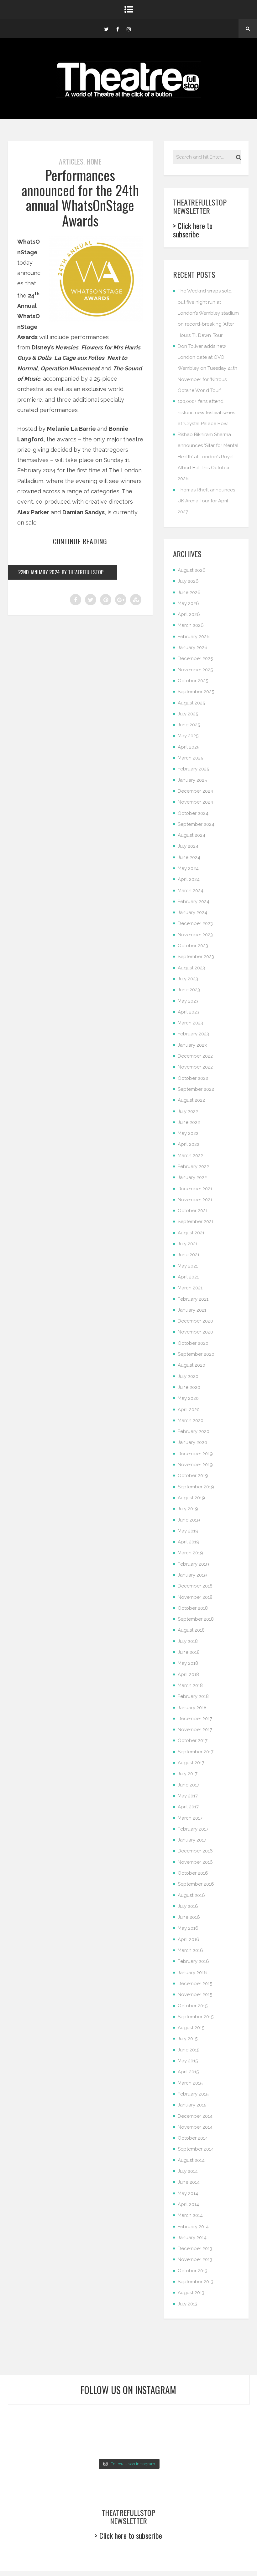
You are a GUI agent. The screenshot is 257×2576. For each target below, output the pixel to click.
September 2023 (196, 957)
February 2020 (194, 1431)
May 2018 (188, 1663)
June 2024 (189, 857)
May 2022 (188, 1133)
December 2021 (195, 1189)
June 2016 (189, 1917)
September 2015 (196, 2017)
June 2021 (189, 1255)
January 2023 (192, 1045)
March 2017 (190, 1818)
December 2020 (195, 1321)
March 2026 (191, 625)
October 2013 (193, 2271)
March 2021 (190, 1288)
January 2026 (193, 648)
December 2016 (195, 1851)
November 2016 (195, 1862)
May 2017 (188, 1796)
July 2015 (188, 2039)
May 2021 (188, 1266)
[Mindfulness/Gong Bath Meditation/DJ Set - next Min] (26, 2418)
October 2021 (193, 1211)
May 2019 (188, 1531)
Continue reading (80, 541)
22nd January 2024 (39, 572)
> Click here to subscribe (193, 230)
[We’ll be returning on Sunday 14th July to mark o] (149, 2443)
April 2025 (189, 747)
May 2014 (188, 2193)
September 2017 (196, 1752)
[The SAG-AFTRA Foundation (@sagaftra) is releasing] (149, 2418)
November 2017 (195, 1730)
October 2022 (193, 1078)
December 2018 (195, 1586)
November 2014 (195, 2127)
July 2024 (188, 846)
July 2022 (188, 1111)
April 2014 (188, 2204)
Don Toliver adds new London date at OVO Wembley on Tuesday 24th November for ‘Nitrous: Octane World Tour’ (207, 368)
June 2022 (189, 1122)
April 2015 (188, 2072)
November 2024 (195, 802)
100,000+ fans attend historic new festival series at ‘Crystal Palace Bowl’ (206, 412)
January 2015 (192, 2105)
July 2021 (188, 1244)
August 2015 (191, 2028)
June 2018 (189, 1652)
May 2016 (188, 1928)
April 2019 (189, 1542)
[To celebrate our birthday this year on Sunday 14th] (26, 2443)
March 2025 (190, 758)
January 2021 (192, 1310)
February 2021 (193, 1299)
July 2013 (188, 2304)
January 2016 (192, 1973)
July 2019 (188, 1509)
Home (94, 161)
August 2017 (191, 1763)
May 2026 (188, 603)
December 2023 (195, 923)
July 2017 (188, 1774)
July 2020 (188, 1376)
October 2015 (193, 2006)
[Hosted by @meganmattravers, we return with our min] (231, 2443)
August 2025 (191, 703)
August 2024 (191, 835)
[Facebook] (118, 28)
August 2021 (191, 1233)
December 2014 (195, 2116)
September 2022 (196, 1089)
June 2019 (189, 1520)
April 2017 (188, 1807)
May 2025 (188, 736)
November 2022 (195, 1067)
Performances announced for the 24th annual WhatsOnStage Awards (80, 198)
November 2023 (195, 935)
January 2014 (192, 2238)
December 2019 (195, 1454)
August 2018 (191, 1630)
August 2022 (191, 1100)
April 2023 (189, 1012)
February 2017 (193, 1829)
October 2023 (193, 946)
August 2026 (192, 570)
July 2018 (188, 1641)
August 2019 (191, 1498)
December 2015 (195, 1984)
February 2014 (193, 2227)
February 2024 (194, 902)
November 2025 (195, 670)
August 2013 (191, 2293)
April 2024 (189, 879)
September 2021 (196, 1222)
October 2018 (193, 1608)
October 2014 (193, 2138)
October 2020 (193, 1343)
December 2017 (195, 1719)
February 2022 (193, 1166)
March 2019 (190, 1553)
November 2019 (195, 1465)
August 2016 (191, 1895)
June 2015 (189, 2050)
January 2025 (192, 780)
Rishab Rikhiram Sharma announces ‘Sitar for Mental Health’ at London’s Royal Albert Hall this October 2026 (208, 457)
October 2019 (193, 1476)
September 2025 (196, 692)
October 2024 (193, 813)
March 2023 (190, 1023)
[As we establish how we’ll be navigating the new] (108, 2418)
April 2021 (188, 1277)
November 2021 (195, 1200)
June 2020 (189, 1387)
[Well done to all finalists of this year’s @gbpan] (108, 2443)
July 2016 (188, 1906)
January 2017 (192, 1840)
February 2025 (193, 769)
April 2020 (189, 1410)
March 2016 (190, 1950)
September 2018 (196, 1619)
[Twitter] (106, 28)
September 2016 (196, 1884)
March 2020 (191, 1420)
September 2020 (196, 1354)
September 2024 (196, 824)
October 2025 (193, 681)
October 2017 (193, 1740)
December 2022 (195, 1056)
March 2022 (190, 1156)
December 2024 (195, 791)
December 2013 (195, 2248)
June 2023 (189, 990)
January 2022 (192, 1177)
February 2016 (193, 1961)
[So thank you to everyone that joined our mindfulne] (190, 2443)
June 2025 (189, 725)
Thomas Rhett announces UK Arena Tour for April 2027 (206, 501)
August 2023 (191, 968)
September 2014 (196, 2149)
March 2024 (191, 891)
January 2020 (192, 1442)
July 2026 (188, 581)
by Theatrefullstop (83, 572)
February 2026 (194, 637)
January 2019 (192, 1575)
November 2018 (195, 1597)
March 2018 (190, 1685)
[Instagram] (129, 28)
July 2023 (188, 979)
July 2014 (188, 2171)
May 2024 (188, 868)
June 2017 (189, 1785)
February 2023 (193, 1034)
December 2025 (195, 658)
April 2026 (189, 614)
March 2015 (190, 2083)
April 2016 (189, 1939)
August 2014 (191, 2160)
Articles (71, 161)
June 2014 (189, 2182)
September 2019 (196, 1487)
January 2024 (192, 912)
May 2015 (188, 2061)
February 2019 (193, 1564)
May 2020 (188, 1398)
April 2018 (188, 1674)
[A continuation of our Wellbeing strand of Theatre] (67, 2418)
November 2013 (195, 2259)
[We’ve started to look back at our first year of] (190, 2418)
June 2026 (189, 592)
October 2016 (193, 1873)
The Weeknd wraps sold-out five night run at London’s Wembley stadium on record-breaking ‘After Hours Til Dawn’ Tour (208, 313)
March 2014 (190, 2215)
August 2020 (191, 1365)
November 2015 (195, 1994)
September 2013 (196, 2282)
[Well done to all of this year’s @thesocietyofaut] (67, 2443)
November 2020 (195, 1332)
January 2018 (192, 1708)
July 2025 (188, 714)
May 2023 (188, 1001)
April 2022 (189, 1144)
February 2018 (193, 1696)
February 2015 (193, 2094)
